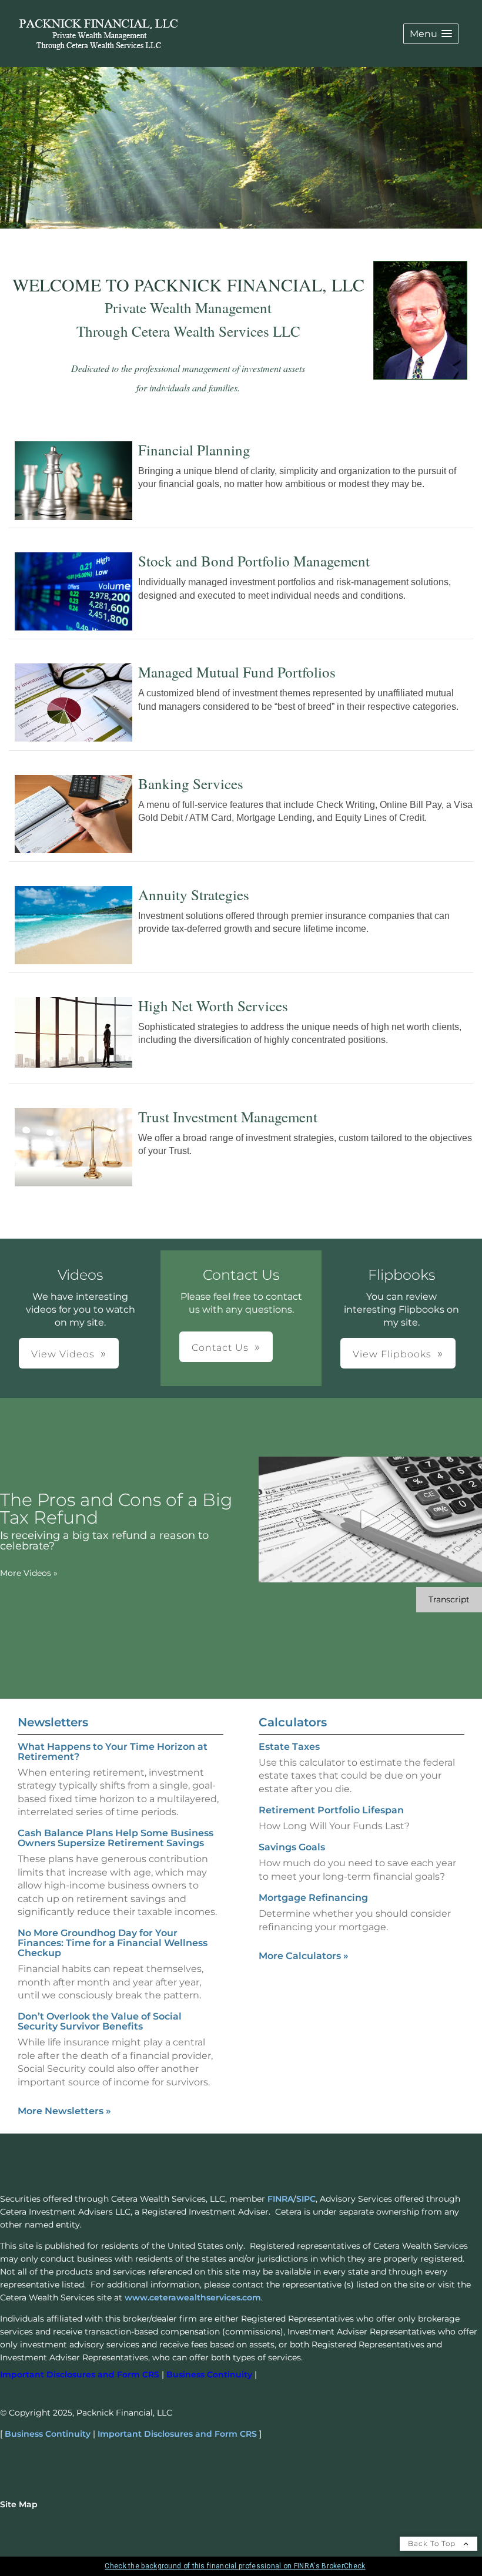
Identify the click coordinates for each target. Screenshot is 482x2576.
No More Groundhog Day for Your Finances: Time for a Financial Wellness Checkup (113, 1943)
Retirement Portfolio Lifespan (331, 1810)
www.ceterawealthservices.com (193, 2297)
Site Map (19, 2504)
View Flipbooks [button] (392, 1354)
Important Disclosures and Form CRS (177, 2434)
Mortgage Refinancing (313, 1898)
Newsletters (53, 1722)
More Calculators (304, 1956)
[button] (431, 34)
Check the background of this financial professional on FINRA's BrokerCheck (235, 2566)
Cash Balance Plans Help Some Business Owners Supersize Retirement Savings (116, 1838)
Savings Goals (292, 1847)
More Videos (29, 1573)
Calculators (293, 1722)
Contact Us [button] (220, 1348)
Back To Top (433, 2543)
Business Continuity (48, 2434)
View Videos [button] (63, 1354)
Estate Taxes (289, 1747)
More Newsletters (64, 2111)
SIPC (306, 2199)
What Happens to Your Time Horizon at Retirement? (113, 1752)
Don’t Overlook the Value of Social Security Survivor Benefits (100, 2021)
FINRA (280, 2199)
